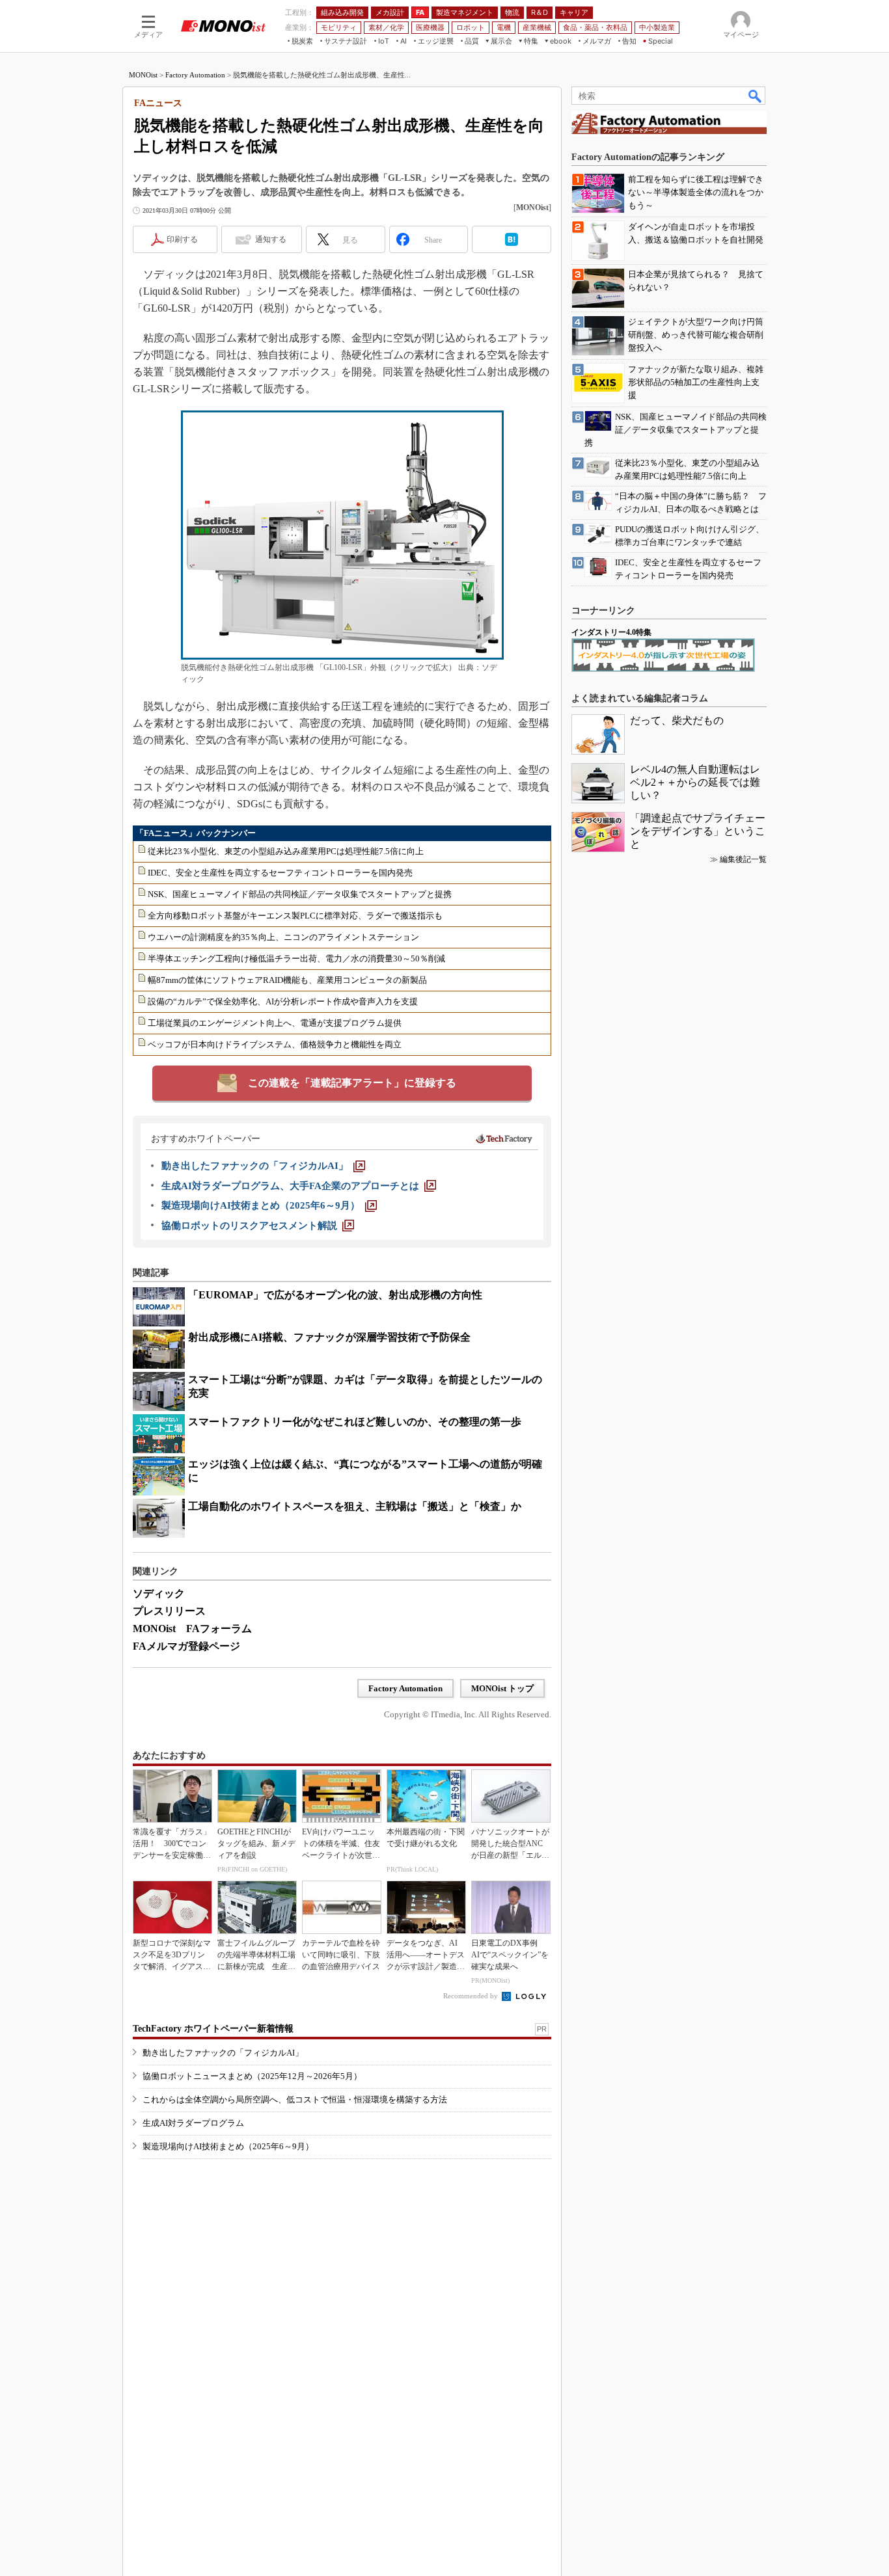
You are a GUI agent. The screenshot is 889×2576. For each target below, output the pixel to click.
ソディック (159, 1593)
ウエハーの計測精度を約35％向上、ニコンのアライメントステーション (283, 937)
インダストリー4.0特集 (611, 632)
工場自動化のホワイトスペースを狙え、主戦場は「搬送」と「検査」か (355, 1506)
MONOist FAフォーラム (192, 1629)
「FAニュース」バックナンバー (196, 833)
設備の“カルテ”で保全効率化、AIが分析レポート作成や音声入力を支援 (283, 1001)
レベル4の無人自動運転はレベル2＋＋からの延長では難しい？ (695, 782)
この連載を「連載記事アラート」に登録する (352, 1083)
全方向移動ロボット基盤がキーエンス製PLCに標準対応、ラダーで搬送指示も (295, 916)
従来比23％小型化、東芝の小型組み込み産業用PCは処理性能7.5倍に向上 (286, 851)
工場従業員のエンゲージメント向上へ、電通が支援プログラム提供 (275, 1023)
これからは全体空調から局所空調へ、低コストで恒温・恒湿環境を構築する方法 (295, 2100)
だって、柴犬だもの (677, 720)
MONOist (143, 75)
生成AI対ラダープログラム (193, 2123)
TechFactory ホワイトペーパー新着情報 (213, 2029)
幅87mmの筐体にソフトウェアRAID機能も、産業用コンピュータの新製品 (287, 980)
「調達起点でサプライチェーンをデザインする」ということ (698, 831)
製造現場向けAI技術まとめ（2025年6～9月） (228, 2146)
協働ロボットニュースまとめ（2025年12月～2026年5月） (252, 2076)
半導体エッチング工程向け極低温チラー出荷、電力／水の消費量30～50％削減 (296, 959)
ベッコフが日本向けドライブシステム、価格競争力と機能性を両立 (275, 1044)
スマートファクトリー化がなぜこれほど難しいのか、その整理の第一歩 (355, 1422)
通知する (271, 239)
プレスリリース (169, 1611)
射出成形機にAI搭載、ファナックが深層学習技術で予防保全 (329, 1337)
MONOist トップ (502, 1688)
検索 (756, 96)
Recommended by (472, 1996)
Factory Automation (195, 75)
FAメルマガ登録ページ (186, 1646)
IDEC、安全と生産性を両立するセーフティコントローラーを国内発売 (280, 873)
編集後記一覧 (743, 859)
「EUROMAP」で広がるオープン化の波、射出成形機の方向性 (335, 1295)
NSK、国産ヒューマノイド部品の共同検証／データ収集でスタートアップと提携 (300, 894)
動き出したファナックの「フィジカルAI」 (223, 2053)
